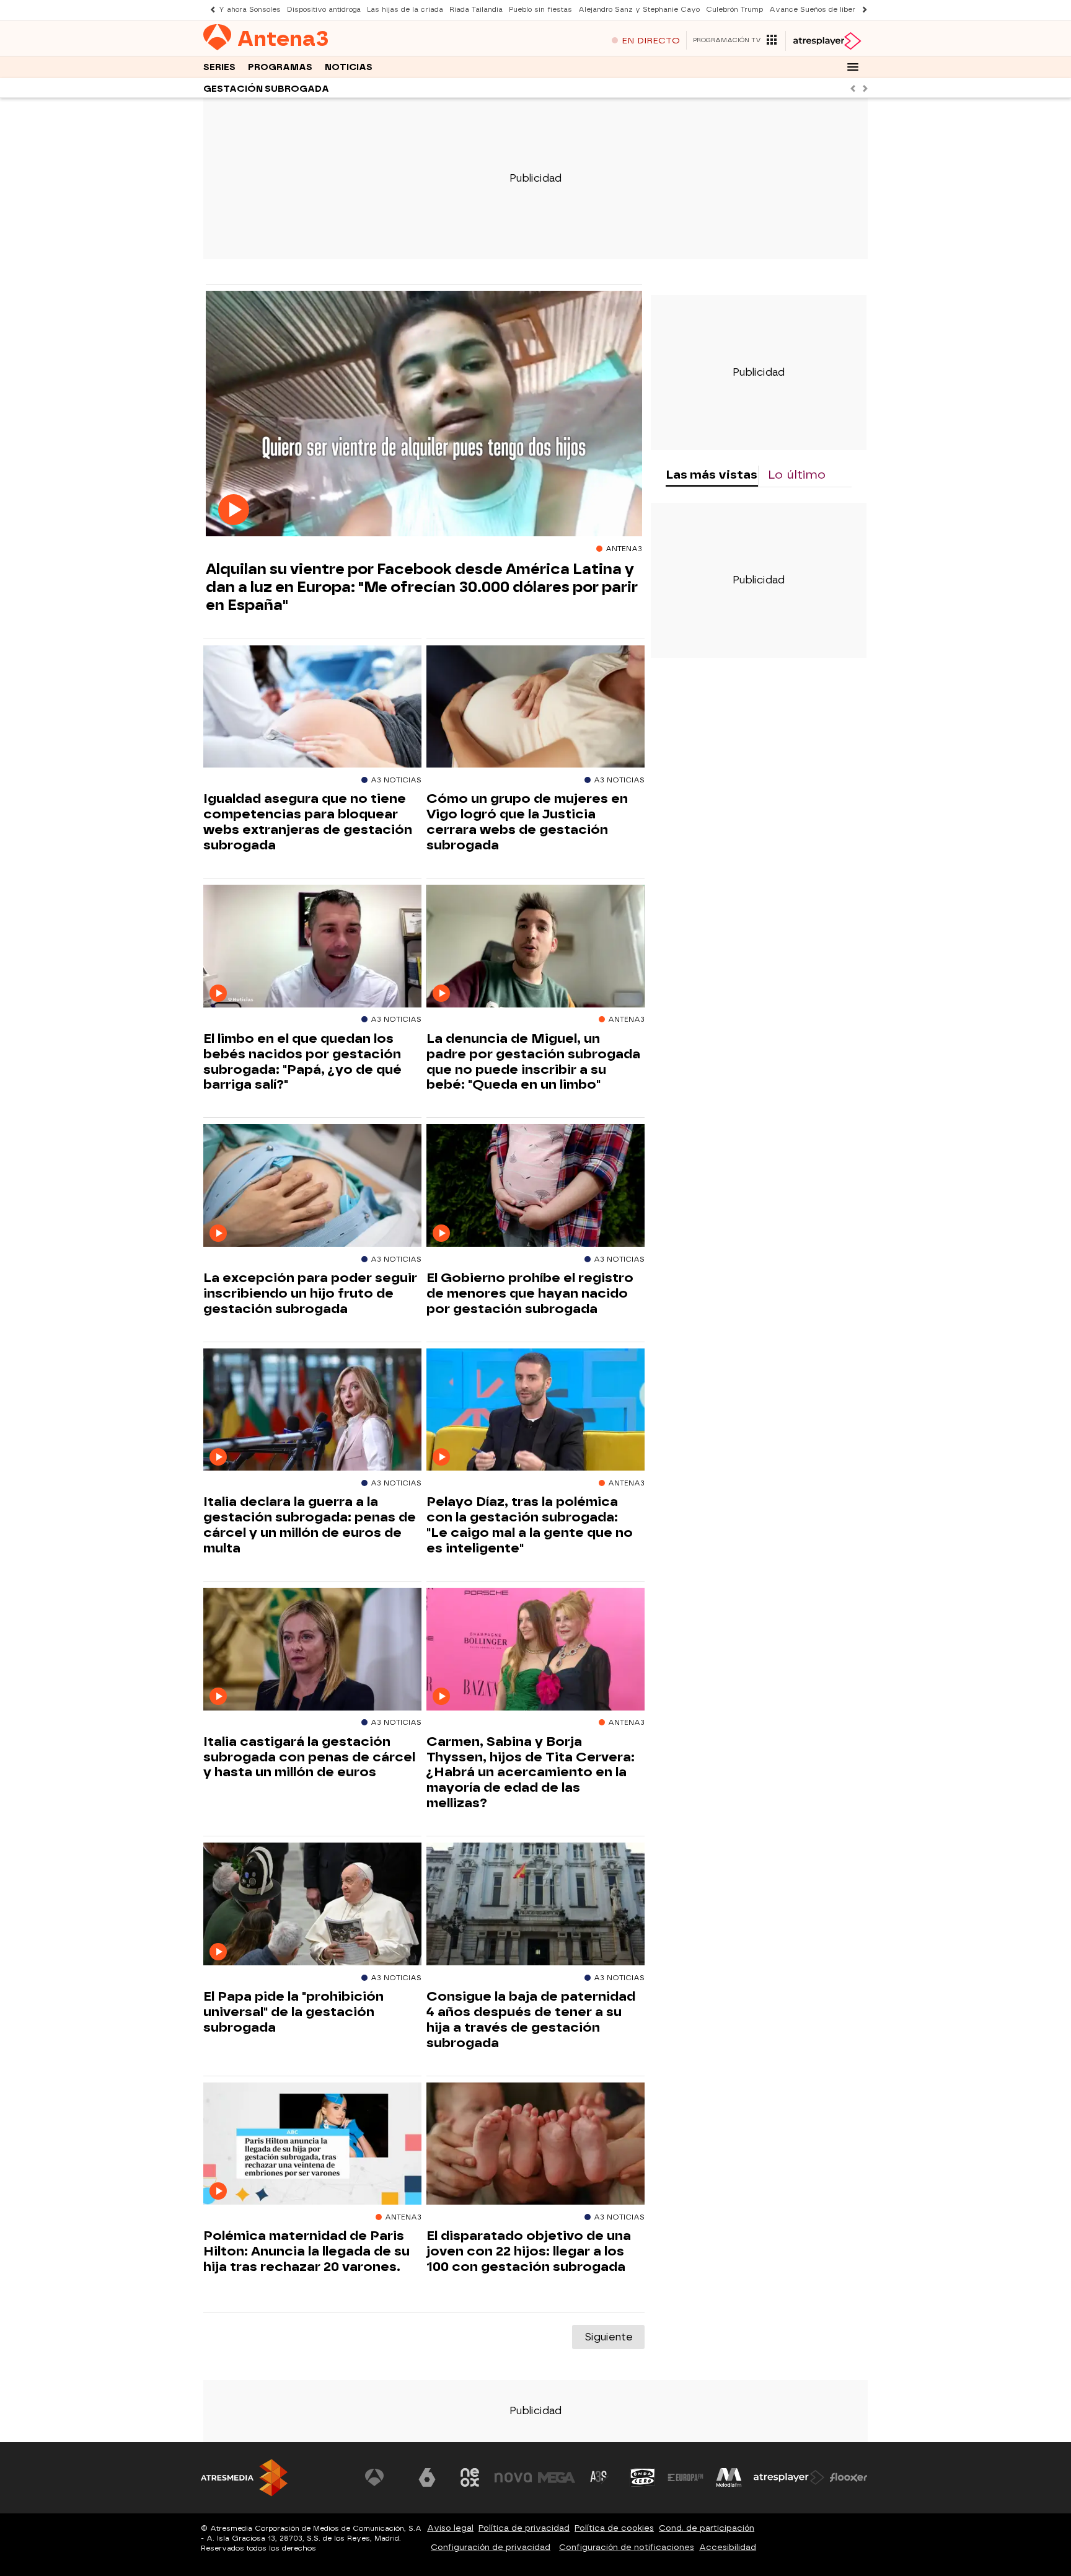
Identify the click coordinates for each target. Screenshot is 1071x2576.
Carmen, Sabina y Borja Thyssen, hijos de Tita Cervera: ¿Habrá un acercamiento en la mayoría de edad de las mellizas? (531, 1773)
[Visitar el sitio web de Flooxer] (848, 2477)
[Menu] (853, 67)
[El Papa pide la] (312, 1904)
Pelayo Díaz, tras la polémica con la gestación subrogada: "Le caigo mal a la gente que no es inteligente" (530, 1525)
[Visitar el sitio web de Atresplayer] (789, 2477)
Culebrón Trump (734, 10)
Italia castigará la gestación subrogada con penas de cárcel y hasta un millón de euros (309, 1757)
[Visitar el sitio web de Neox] (470, 2477)
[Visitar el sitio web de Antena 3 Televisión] (384, 2477)
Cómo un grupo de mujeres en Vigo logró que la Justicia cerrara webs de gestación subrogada (527, 822)
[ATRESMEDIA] (244, 2478)
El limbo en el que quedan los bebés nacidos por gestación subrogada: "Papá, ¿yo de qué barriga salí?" (302, 1062)
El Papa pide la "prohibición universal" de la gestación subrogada (293, 2012)
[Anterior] (209, 10)
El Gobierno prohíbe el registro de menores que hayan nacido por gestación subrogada (530, 1293)
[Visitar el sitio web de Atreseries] (599, 2477)
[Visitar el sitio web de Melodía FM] (729, 2477)
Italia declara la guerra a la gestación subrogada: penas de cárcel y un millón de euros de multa (310, 1525)
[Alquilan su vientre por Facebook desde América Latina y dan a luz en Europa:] (424, 414)
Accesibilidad (728, 2547)
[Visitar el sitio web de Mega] (557, 2477)
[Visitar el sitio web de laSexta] (427, 2477)
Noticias (349, 67)
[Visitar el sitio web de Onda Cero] (643, 2477)
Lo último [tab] (797, 475)
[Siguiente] (862, 10)
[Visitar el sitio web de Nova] (513, 2477)
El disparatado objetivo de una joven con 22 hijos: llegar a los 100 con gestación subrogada (529, 2251)
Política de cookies (614, 2528)
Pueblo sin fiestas (540, 10)
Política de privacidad (524, 2528)
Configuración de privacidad (491, 2547)
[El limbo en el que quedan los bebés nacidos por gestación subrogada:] (312, 946)
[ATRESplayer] (826, 41)
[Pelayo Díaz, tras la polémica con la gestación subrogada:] (535, 1410)
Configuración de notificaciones (627, 2547)
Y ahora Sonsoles (250, 10)
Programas (280, 67)
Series (219, 67)
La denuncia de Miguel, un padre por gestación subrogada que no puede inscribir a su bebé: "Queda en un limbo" (533, 1062)
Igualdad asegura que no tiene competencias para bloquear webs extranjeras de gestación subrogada (308, 822)
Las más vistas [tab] (712, 475)
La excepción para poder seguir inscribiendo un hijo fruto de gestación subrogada (310, 1293)
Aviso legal (450, 2528)
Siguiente (608, 2337)
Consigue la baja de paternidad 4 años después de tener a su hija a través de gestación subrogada (531, 2020)
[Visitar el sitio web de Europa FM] (685, 2477)
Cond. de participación (707, 2528)
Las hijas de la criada (405, 10)
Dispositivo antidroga (324, 10)
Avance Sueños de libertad (818, 10)
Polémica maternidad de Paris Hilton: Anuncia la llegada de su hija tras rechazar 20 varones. (306, 2251)
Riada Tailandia (476, 10)
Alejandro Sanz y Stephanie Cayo (639, 10)
